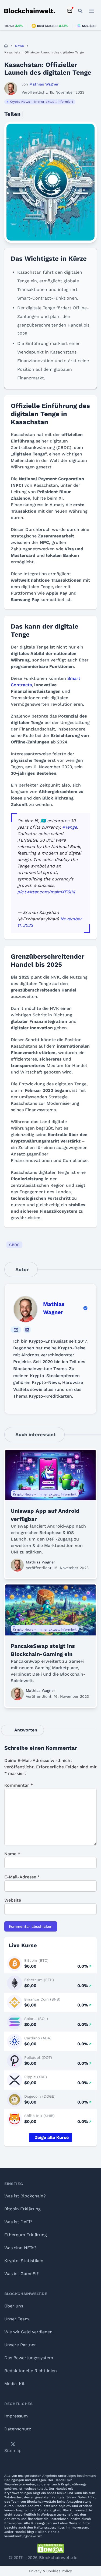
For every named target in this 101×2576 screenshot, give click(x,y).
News (19, 46)
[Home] (6, 46)
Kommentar (19, 1785)
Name (12, 1854)
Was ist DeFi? (18, 2222)
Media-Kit (15, 2384)
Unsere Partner (20, 2345)
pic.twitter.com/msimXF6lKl (46, 892)
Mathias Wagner (54, 1308)
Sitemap (13, 2450)
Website (13, 1900)
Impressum (16, 2416)
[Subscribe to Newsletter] (70, 11)
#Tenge (70, 827)
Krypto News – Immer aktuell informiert (41, 102)
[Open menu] (92, 11)
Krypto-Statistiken (24, 2261)
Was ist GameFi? (22, 2274)
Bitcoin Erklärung (22, 2209)
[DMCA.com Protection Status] (51, 2548)
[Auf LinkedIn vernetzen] (27, 1330)
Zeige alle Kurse (52, 2137)
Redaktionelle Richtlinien (31, 2371)
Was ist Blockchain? (25, 2196)
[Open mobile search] (80, 11)
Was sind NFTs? (20, 2248)
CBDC (14, 1245)
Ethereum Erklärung (26, 2235)
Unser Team (17, 2319)
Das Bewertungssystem (29, 2358)
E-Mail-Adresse (22, 1877)
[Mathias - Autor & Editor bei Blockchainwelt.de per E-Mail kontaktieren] (16, 1330)
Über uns (14, 2306)
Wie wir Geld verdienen (28, 2332)
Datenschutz (18, 2429)
